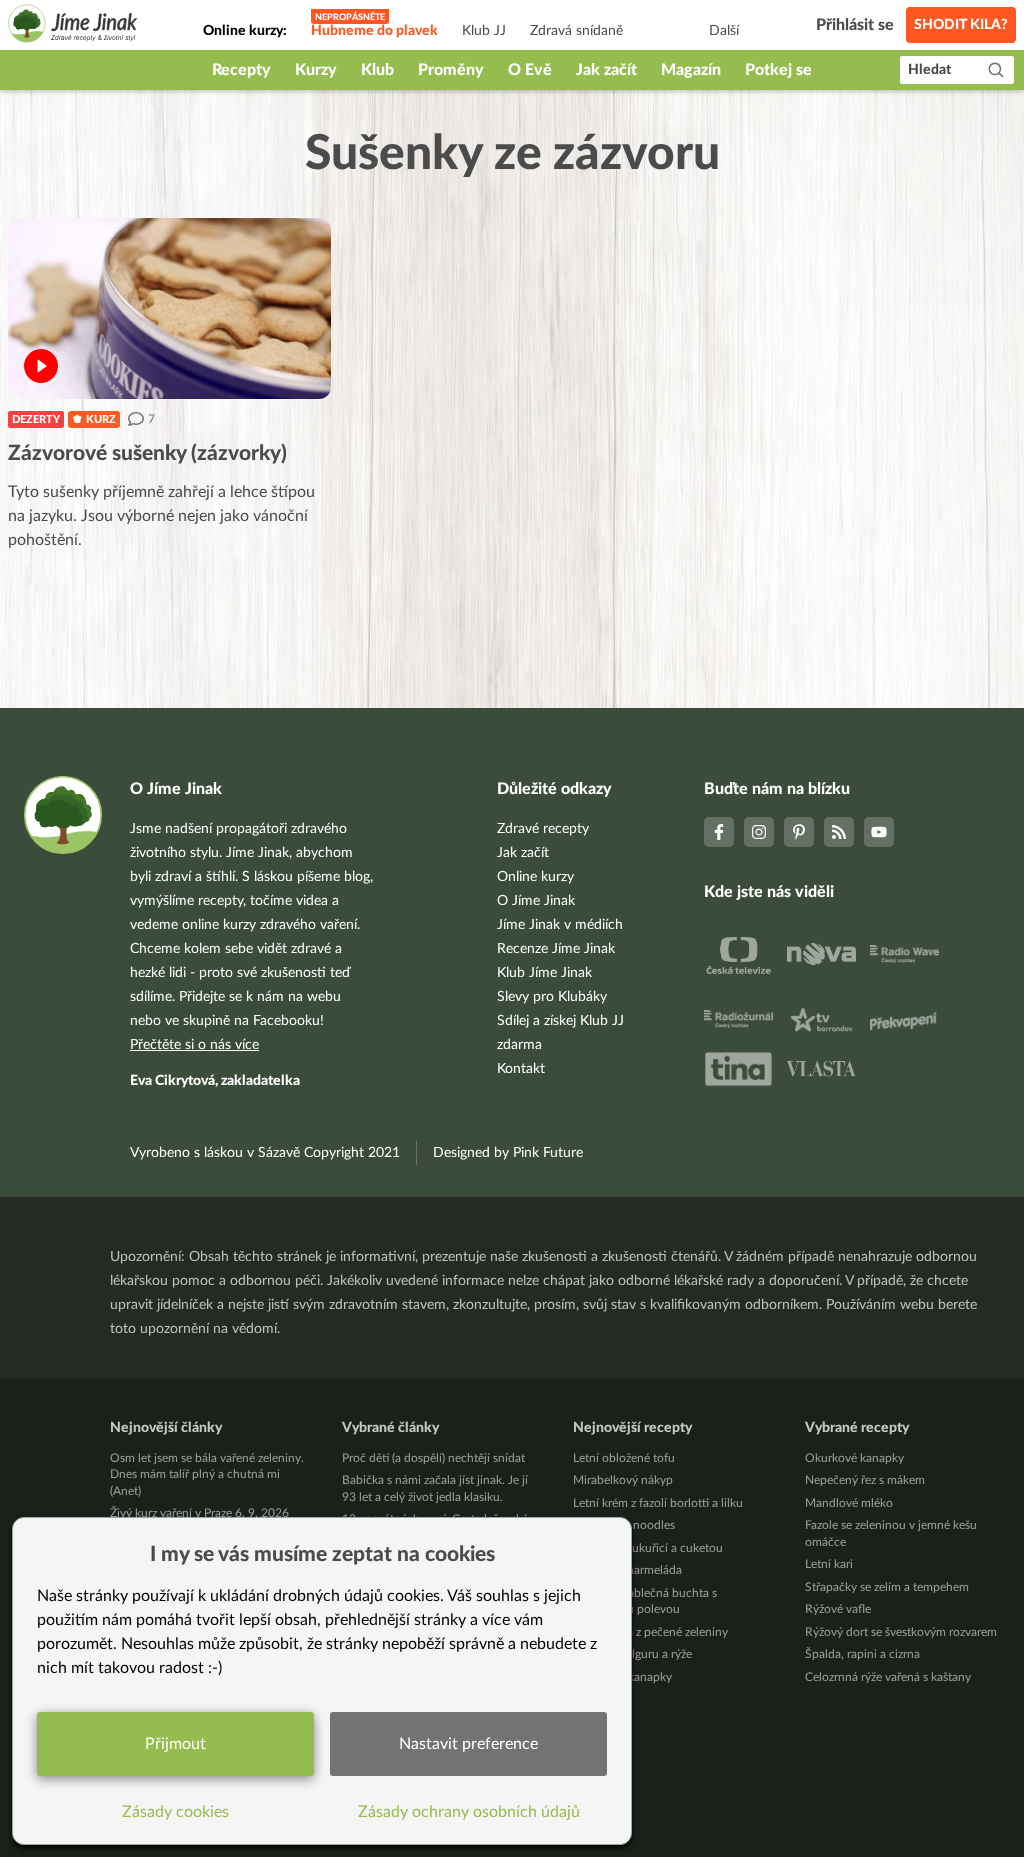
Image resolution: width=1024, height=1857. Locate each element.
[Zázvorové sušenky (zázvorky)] (169, 308)
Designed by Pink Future (508, 1153)
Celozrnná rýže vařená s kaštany (888, 1677)
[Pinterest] (799, 832)
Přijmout (175, 1744)
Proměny (451, 70)
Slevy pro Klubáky (552, 997)
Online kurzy (535, 877)
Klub (377, 70)
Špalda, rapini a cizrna (862, 1654)
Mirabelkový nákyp (623, 1480)
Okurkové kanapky (854, 1458)
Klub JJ (484, 31)
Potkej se (778, 70)
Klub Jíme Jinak (544, 973)
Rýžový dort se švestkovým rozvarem (901, 1632)
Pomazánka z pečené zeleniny (650, 1632)
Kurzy (316, 70)
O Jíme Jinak (536, 901)
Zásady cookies (175, 1812)
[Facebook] (719, 832)
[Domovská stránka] (73, 26)
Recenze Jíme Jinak (556, 949)
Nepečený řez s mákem (865, 1480)
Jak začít (606, 70)
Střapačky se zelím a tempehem (887, 1587)
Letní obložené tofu (624, 1458)
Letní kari (829, 1564)
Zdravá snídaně (576, 31)
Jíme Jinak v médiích (560, 925)
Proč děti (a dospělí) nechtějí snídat (433, 1458)
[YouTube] (879, 832)
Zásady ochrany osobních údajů (469, 1812)
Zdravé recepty (543, 829)
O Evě (530, 70)
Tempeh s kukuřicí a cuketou (648, 1548)
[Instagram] (759, 832)
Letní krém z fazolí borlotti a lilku (658, 1503)
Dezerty (36, 419)
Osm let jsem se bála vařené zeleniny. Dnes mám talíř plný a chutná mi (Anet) (207, 1474)
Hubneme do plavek (374, 31)
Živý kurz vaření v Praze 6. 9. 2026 (199, 1513)
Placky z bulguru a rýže (632, 1654)
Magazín (691, 70)
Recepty (241, 70)
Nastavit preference (468, 1744)
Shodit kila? (961, 25)
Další (724, 31)
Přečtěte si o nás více (194, 1045)
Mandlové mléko (849, 1503)
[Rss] (839, 832)
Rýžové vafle (838, 1609)
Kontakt (521, 1069)
